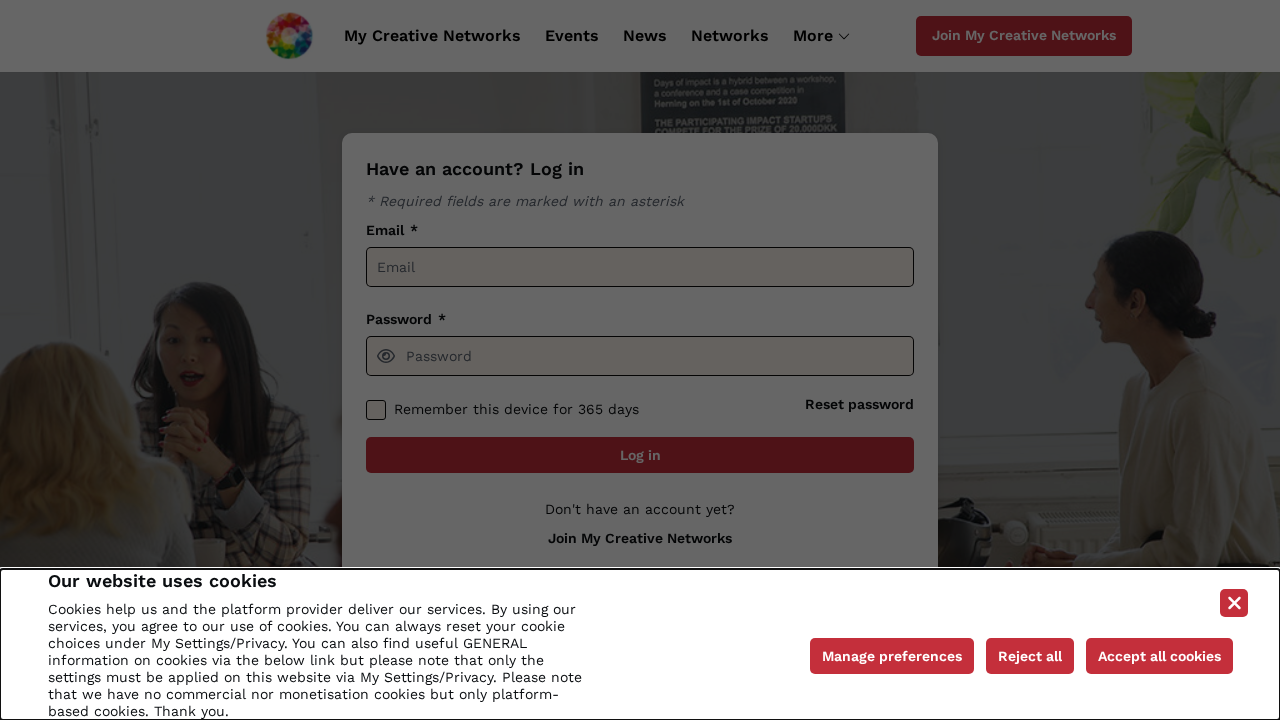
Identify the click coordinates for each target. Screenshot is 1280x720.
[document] (640, 644)
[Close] (1234, 603)
